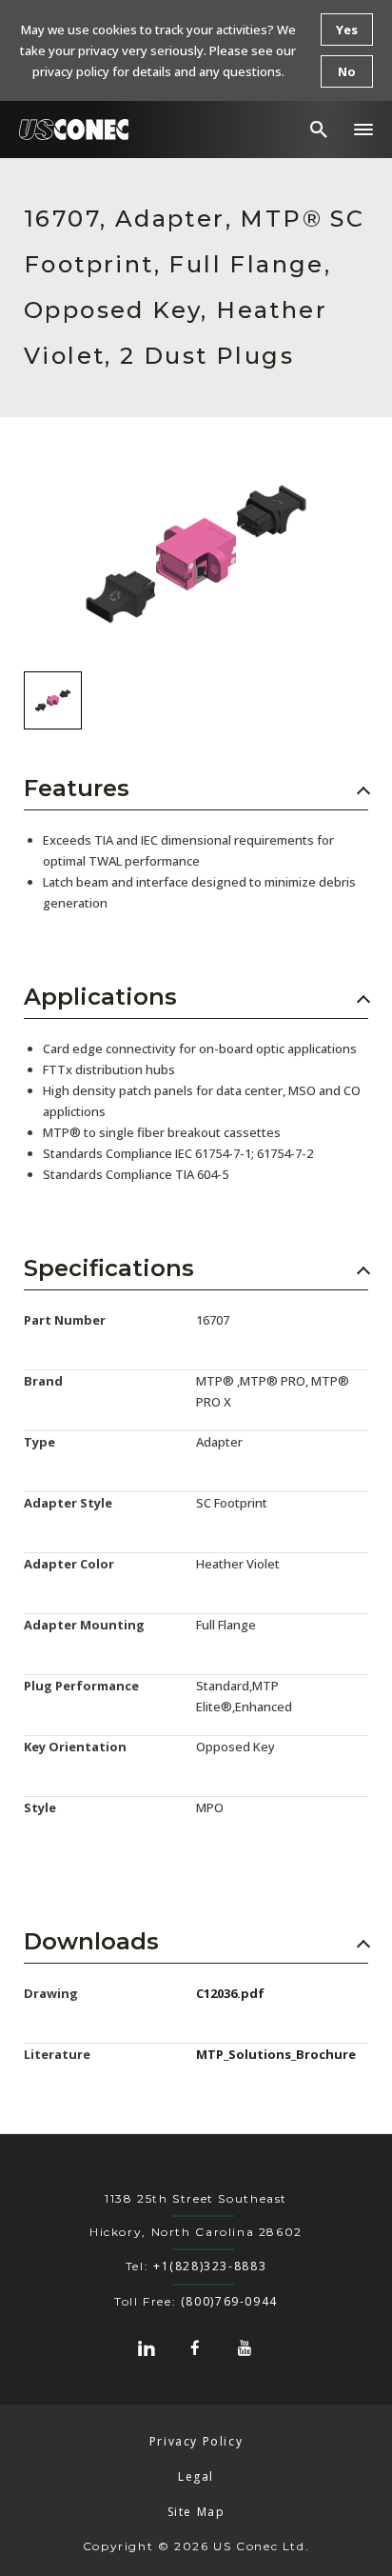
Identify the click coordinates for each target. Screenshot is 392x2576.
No (347, 71)
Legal (196, 2476)
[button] (363, 130)
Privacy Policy (196, 2441)
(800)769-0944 (229, 2301)
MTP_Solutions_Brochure (276, 2054)
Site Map (196, 2512)
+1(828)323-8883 (210, 2266)
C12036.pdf (230, 1993)
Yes (347, 30)
